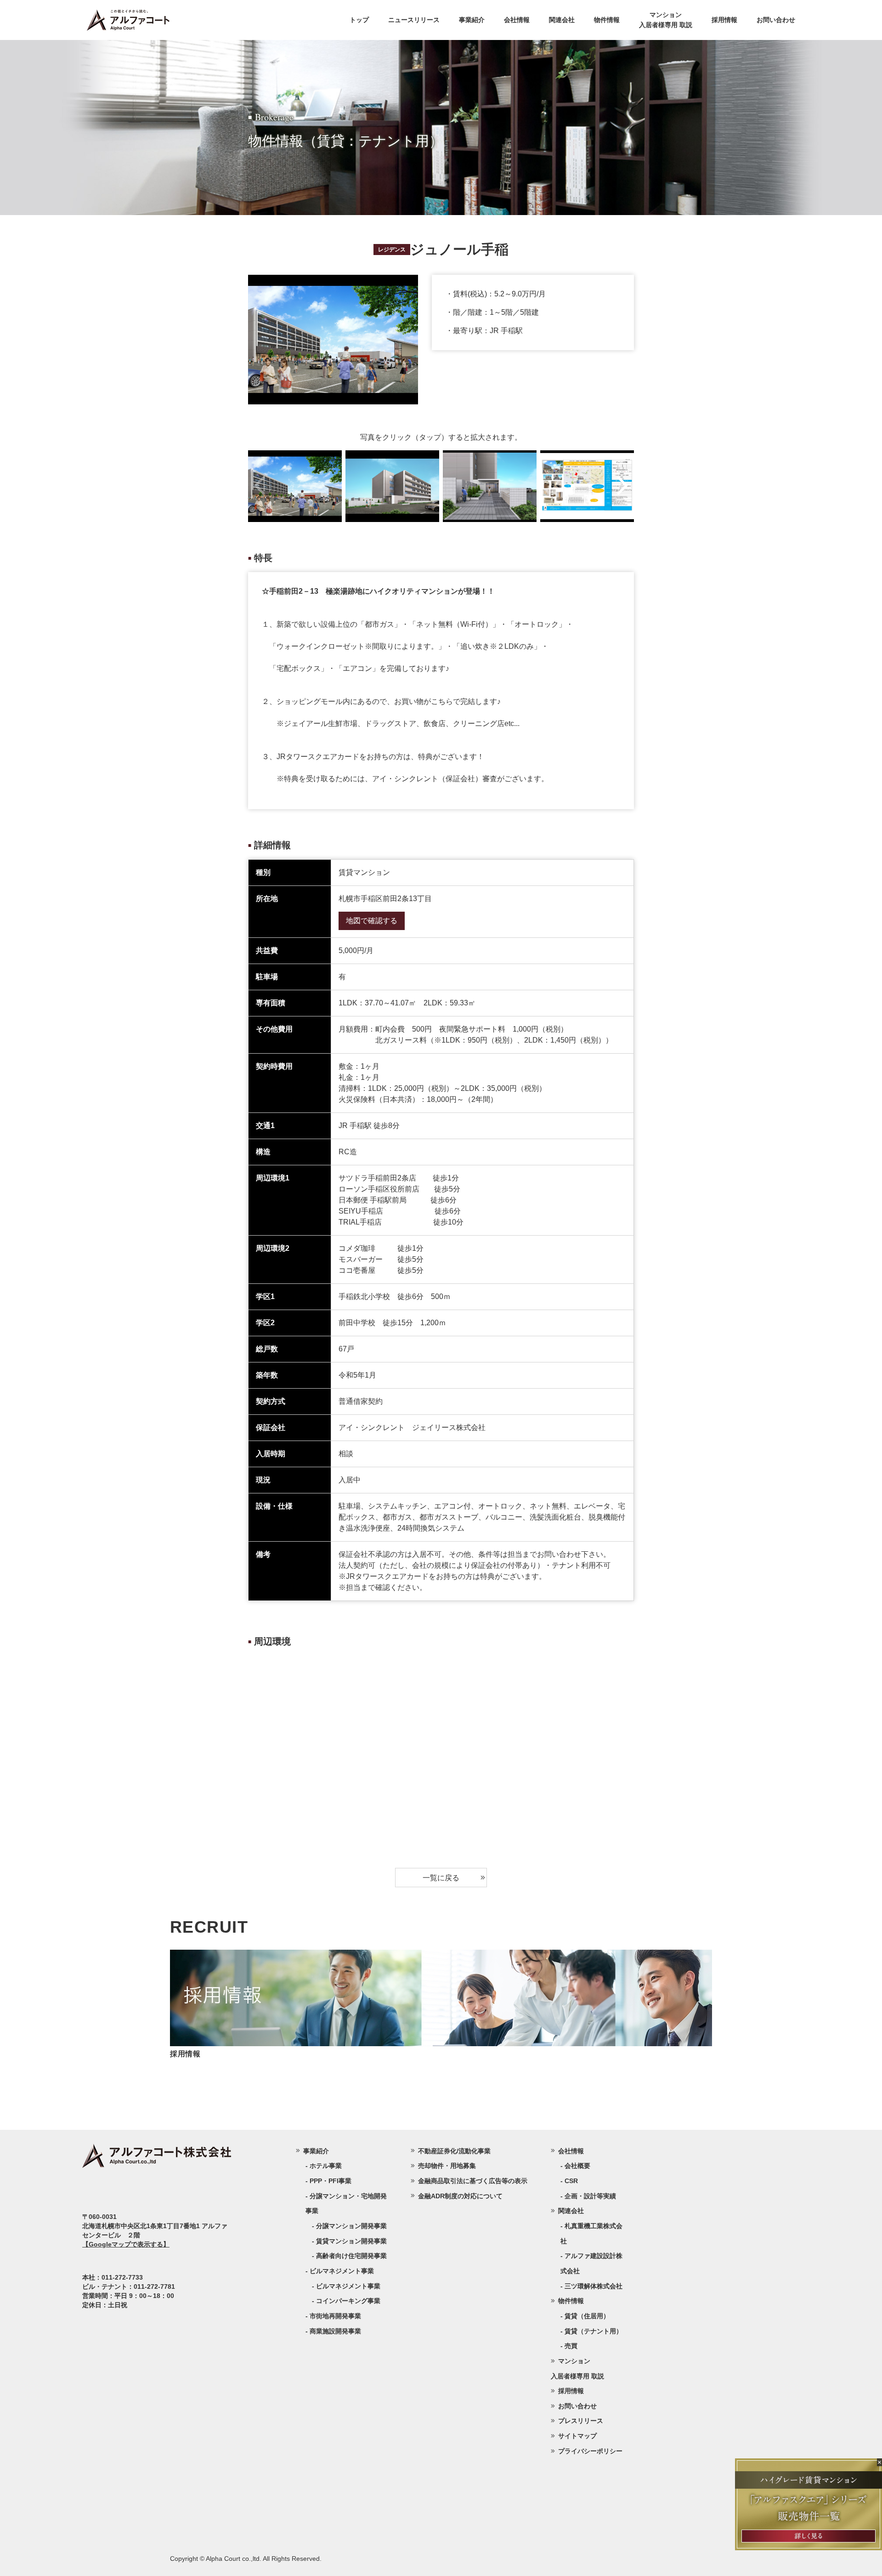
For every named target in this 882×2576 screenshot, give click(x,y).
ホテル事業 (326, 2166)
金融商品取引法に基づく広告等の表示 (473, 2181)
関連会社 (562, 20)
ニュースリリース (414, 20)
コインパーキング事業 (348, 2301)
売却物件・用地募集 (447, 2166)
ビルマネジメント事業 (348, 2286)
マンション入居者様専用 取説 (666, 20)
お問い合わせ (776, 20)
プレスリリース (581, 2421)
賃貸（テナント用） (594, 2331)
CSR (571, 2181)
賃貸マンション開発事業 (351, 2241)
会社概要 (577, 2166)
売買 (571, 2346)
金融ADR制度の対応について (460, 2196)
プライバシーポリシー (590, 2451)
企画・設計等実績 (590, 2196)
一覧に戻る (441, 1877)
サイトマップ (577, 2436)
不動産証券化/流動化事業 (454, 2151)
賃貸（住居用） (587, 2316)
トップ (359, 20)
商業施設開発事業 (335, 2331)
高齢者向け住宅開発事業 (351, 2256)
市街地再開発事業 (335, 2316)
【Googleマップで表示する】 (126, 2244)
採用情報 (724, 20)
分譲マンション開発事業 (351, 2226)
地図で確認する (372, 921)
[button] (622, 486)
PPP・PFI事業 (331, 2181)
